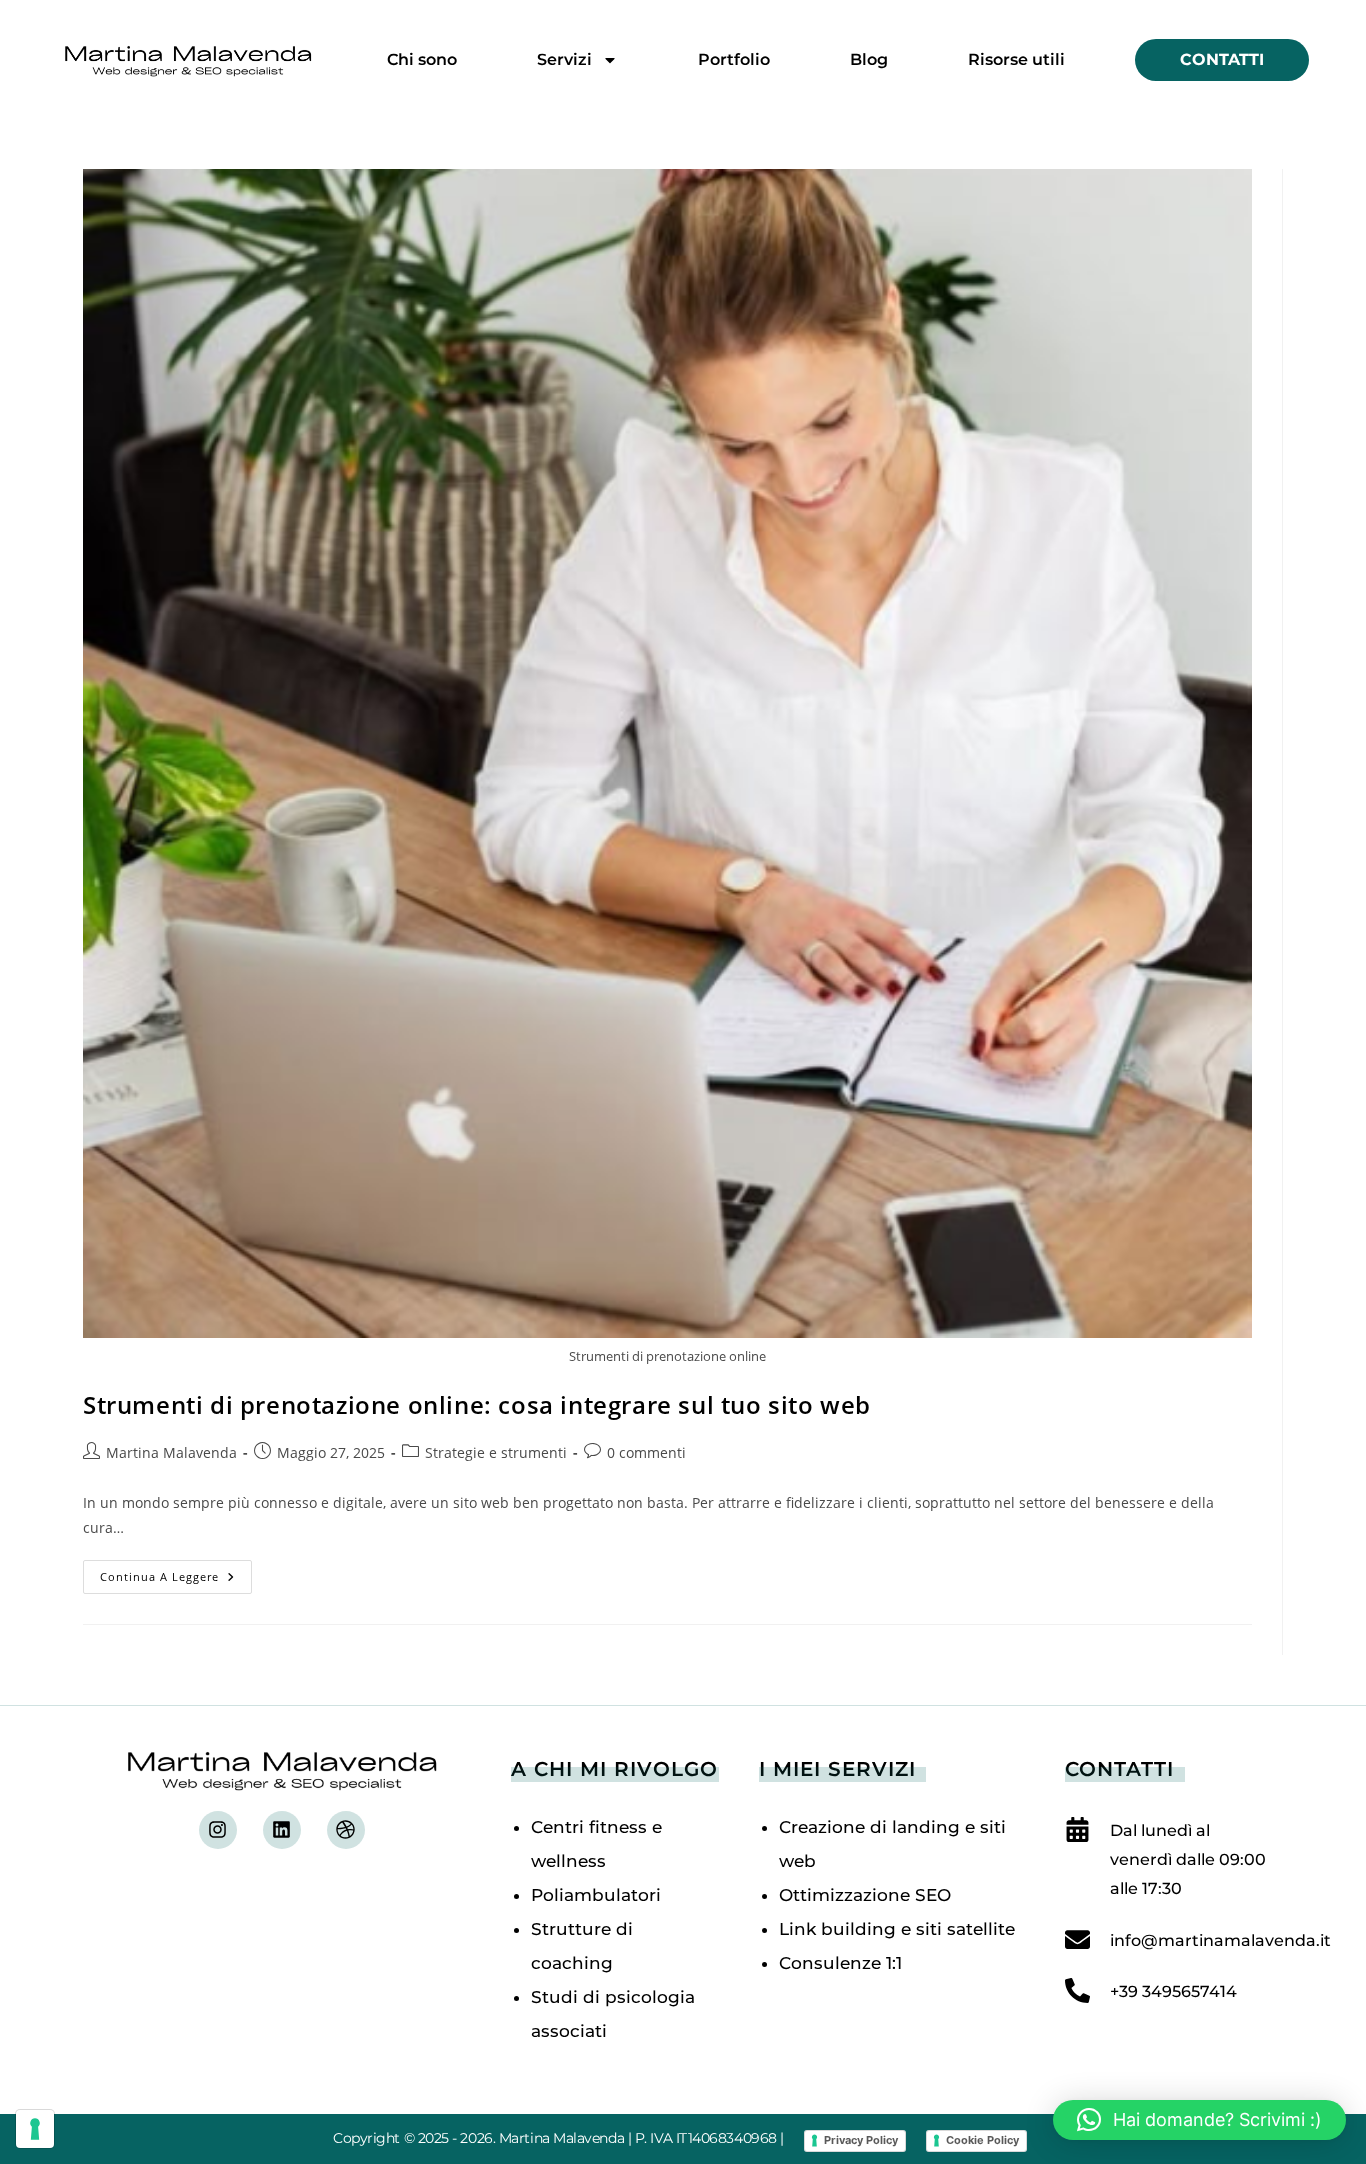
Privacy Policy (861, 2140)
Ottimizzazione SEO (865, 1895)
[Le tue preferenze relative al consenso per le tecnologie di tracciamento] (35, 2129)
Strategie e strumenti (496, 1452)
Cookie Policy (982, 2140)
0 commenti (646, 1452)
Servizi (564, 59)
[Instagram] (218, 1830)
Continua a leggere (176, 1572)
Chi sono (422, 59)
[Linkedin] (282, 1830)
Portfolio (734, 59)
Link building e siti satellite (897, 1929)
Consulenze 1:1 (840, 1963)
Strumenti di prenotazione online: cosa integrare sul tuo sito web (477, 1404)
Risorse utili (1016, 59)
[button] (1199, 2120)
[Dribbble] (346, 1830)
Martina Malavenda (171, 1452)
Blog (869, 59)
